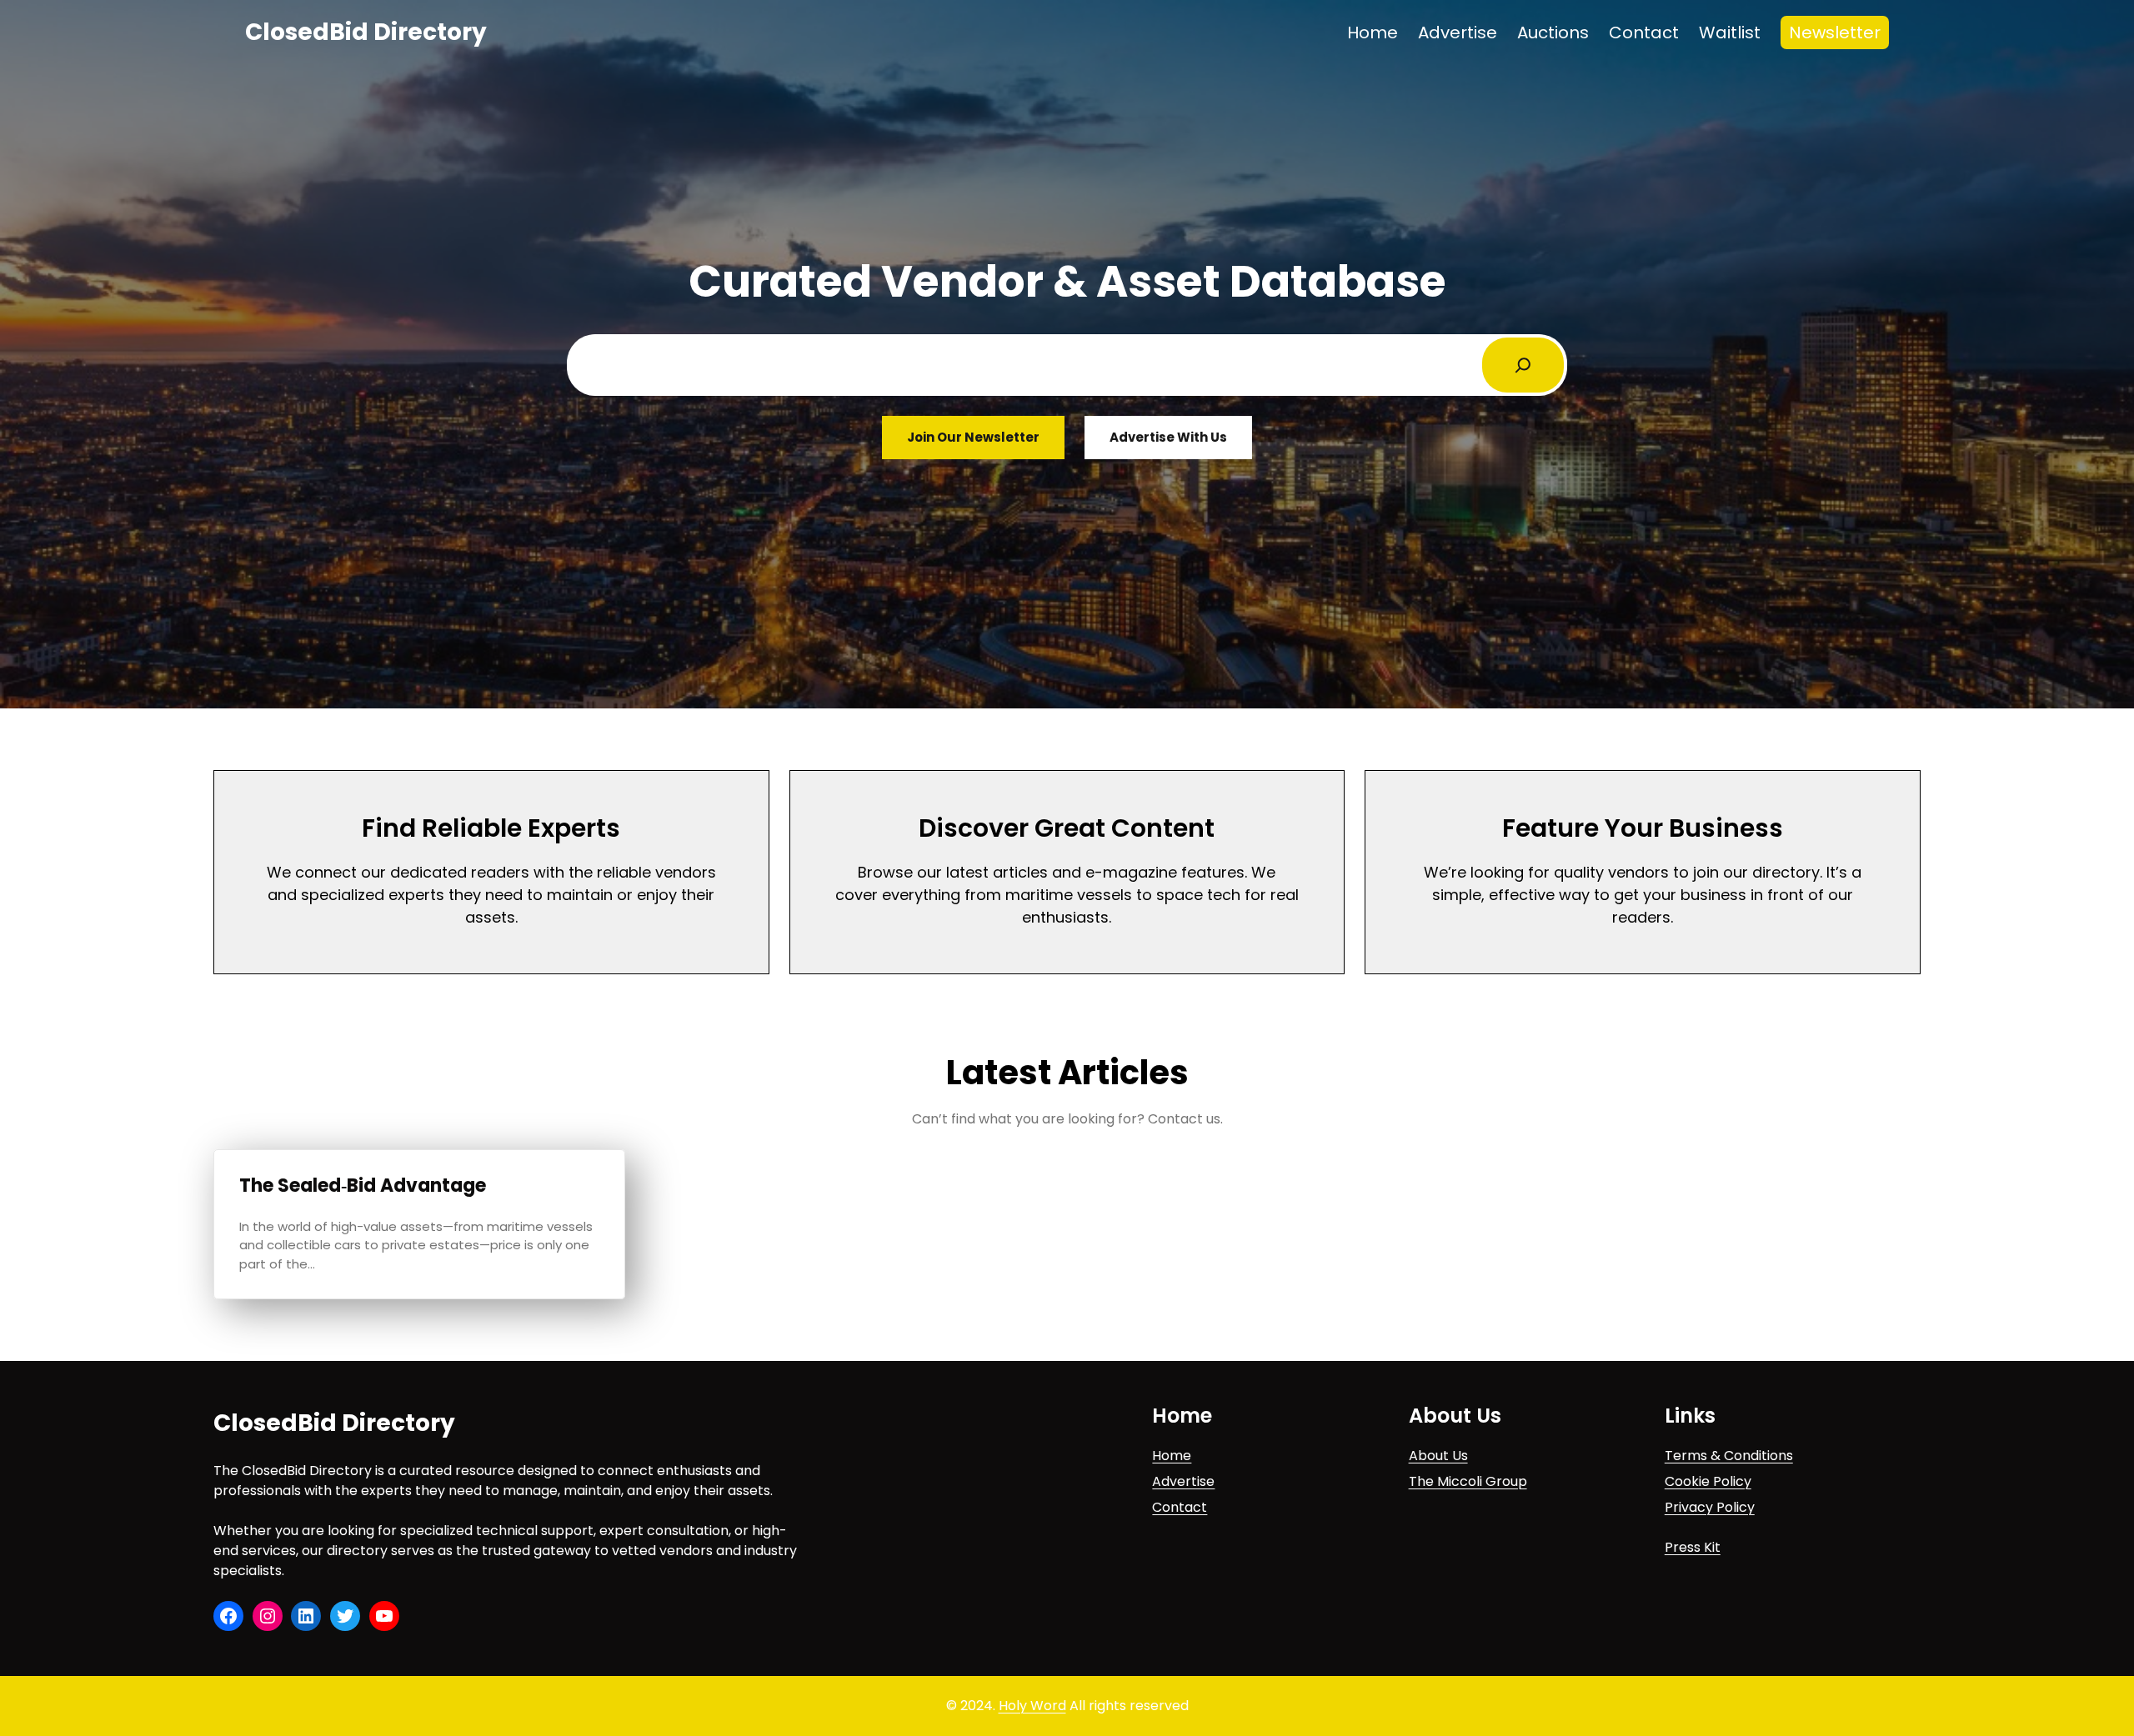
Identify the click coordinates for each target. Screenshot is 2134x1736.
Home (1172, 1456)
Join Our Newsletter (973, 437)
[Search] (1523, 365)
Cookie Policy (1708, 1481)
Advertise (1183, 1481)
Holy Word (1032, 1706)
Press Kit (1693, 1547)
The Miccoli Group (1468, 1481)
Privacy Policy (1710, 1507)
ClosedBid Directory (366, 32)
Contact (1180, 1507)
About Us (1438, 1456)
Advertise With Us (1168, 437)
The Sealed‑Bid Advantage (363, 1186)
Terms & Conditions (1729, 1456)
